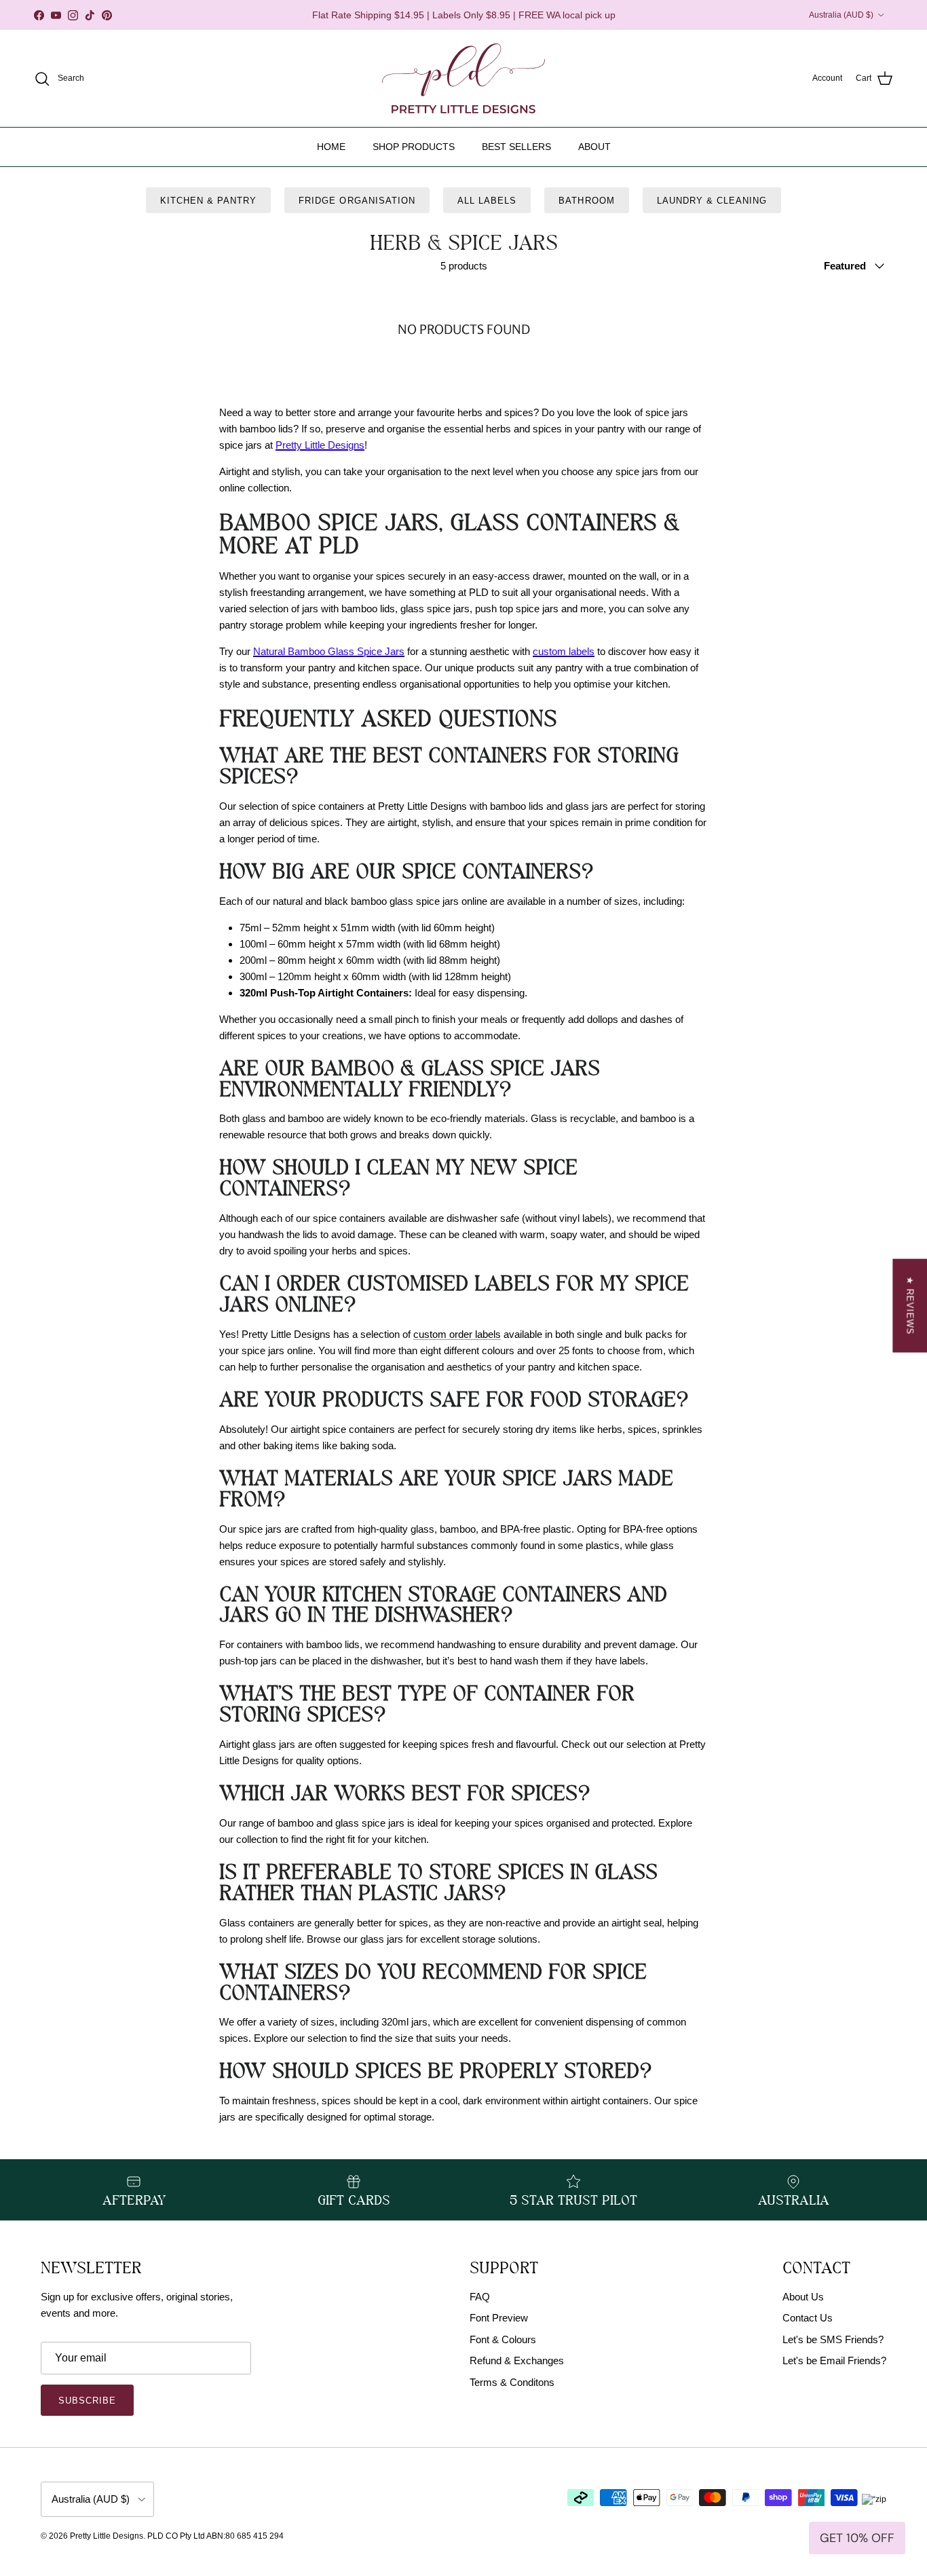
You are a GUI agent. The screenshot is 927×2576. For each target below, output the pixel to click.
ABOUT (594, 147)
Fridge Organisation (357, 201)
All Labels (487, 201)
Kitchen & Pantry (209, 201)
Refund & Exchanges (517, 2360)
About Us (803, 2297)
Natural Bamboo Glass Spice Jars (329, 651)
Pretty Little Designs (320, 445)
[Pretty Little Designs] (463, 78)
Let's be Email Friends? (834, 2360)
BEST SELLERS (516, 147)
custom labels (564, 651)
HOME (331, 147)
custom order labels (457, 1334)
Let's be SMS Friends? (833, 2339)
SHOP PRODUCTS (414, 147)
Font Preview (499, 2318)
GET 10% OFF (857, 2538)
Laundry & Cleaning (712, 201)
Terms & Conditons (512, 2382)
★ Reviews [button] (910, 1305)
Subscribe (87, 2401)
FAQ (480, 2297)
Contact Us (808, 2318)
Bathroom (586, 201)
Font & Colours (503, 2339)
